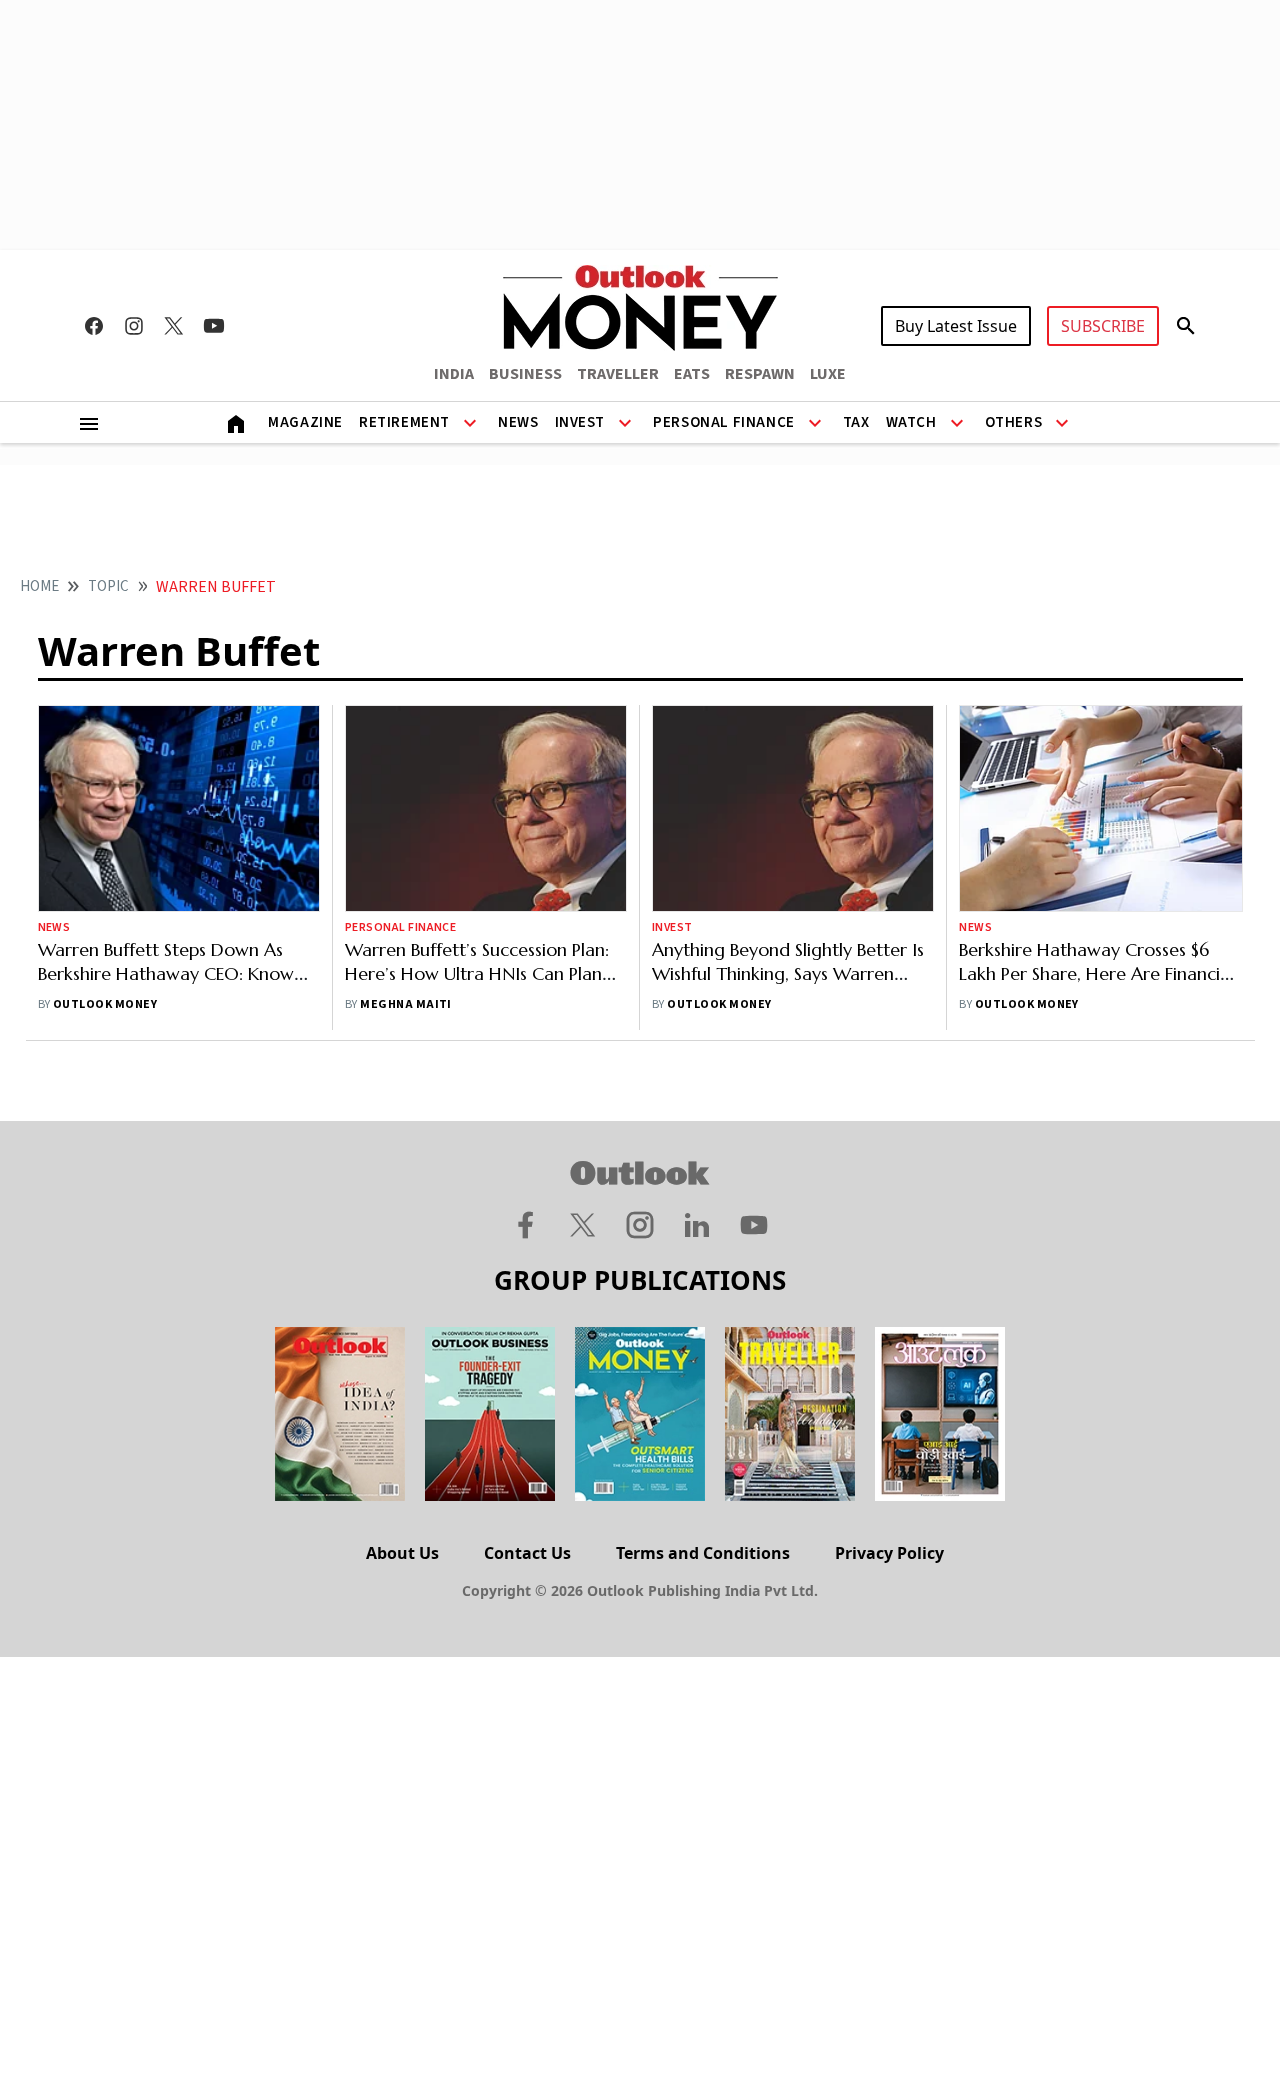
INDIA (454, 374)
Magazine (305, 422)
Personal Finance (724, 422)
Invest (580, 422)
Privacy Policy (889, 1553)
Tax (856, 422)
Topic (108, 586)
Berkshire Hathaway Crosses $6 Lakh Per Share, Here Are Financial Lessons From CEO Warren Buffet (1096, 973)
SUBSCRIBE (1103, 326)
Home (39, 586)
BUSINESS (525, 374)
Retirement (404, 422)
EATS (692, 374)
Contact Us (527, 1553)
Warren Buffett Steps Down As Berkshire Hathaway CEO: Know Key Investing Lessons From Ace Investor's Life (166, 985)
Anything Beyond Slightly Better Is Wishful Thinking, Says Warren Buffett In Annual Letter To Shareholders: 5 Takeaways (788, 985)
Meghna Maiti (406, 1004)
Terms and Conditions (703, 1553)
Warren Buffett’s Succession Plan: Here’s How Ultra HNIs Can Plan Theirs (477, 973)
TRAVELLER (618, 374)
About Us (402, 1553)
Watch (911, 422)
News (518, 422)
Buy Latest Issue (956, 326)
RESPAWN (760, 374)
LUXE (828, 374)
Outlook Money (105, 1004)
